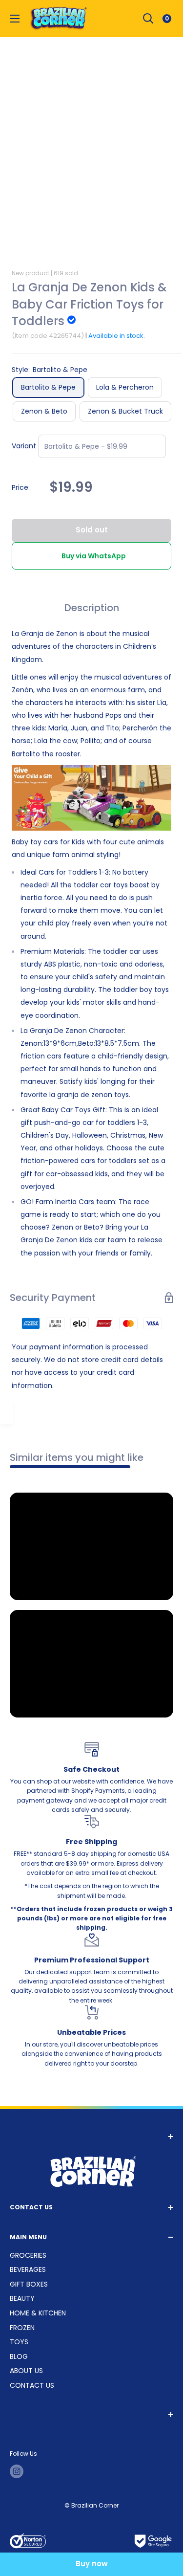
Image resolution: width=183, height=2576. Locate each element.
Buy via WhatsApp (94, 556)
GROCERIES (28, 2255)
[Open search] (148, 19)
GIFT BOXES (29, 2284)
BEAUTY (22, 2298)
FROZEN (22, 2328)
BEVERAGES (28, 2269)
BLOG (19, 2356)
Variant (24, 446)
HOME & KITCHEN (38, 2313)
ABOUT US (26, 2371)
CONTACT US (32, 2385)
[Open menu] (15, 19)
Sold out (92, 530)
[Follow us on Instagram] (17, 2471)
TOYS (19, 2342)
